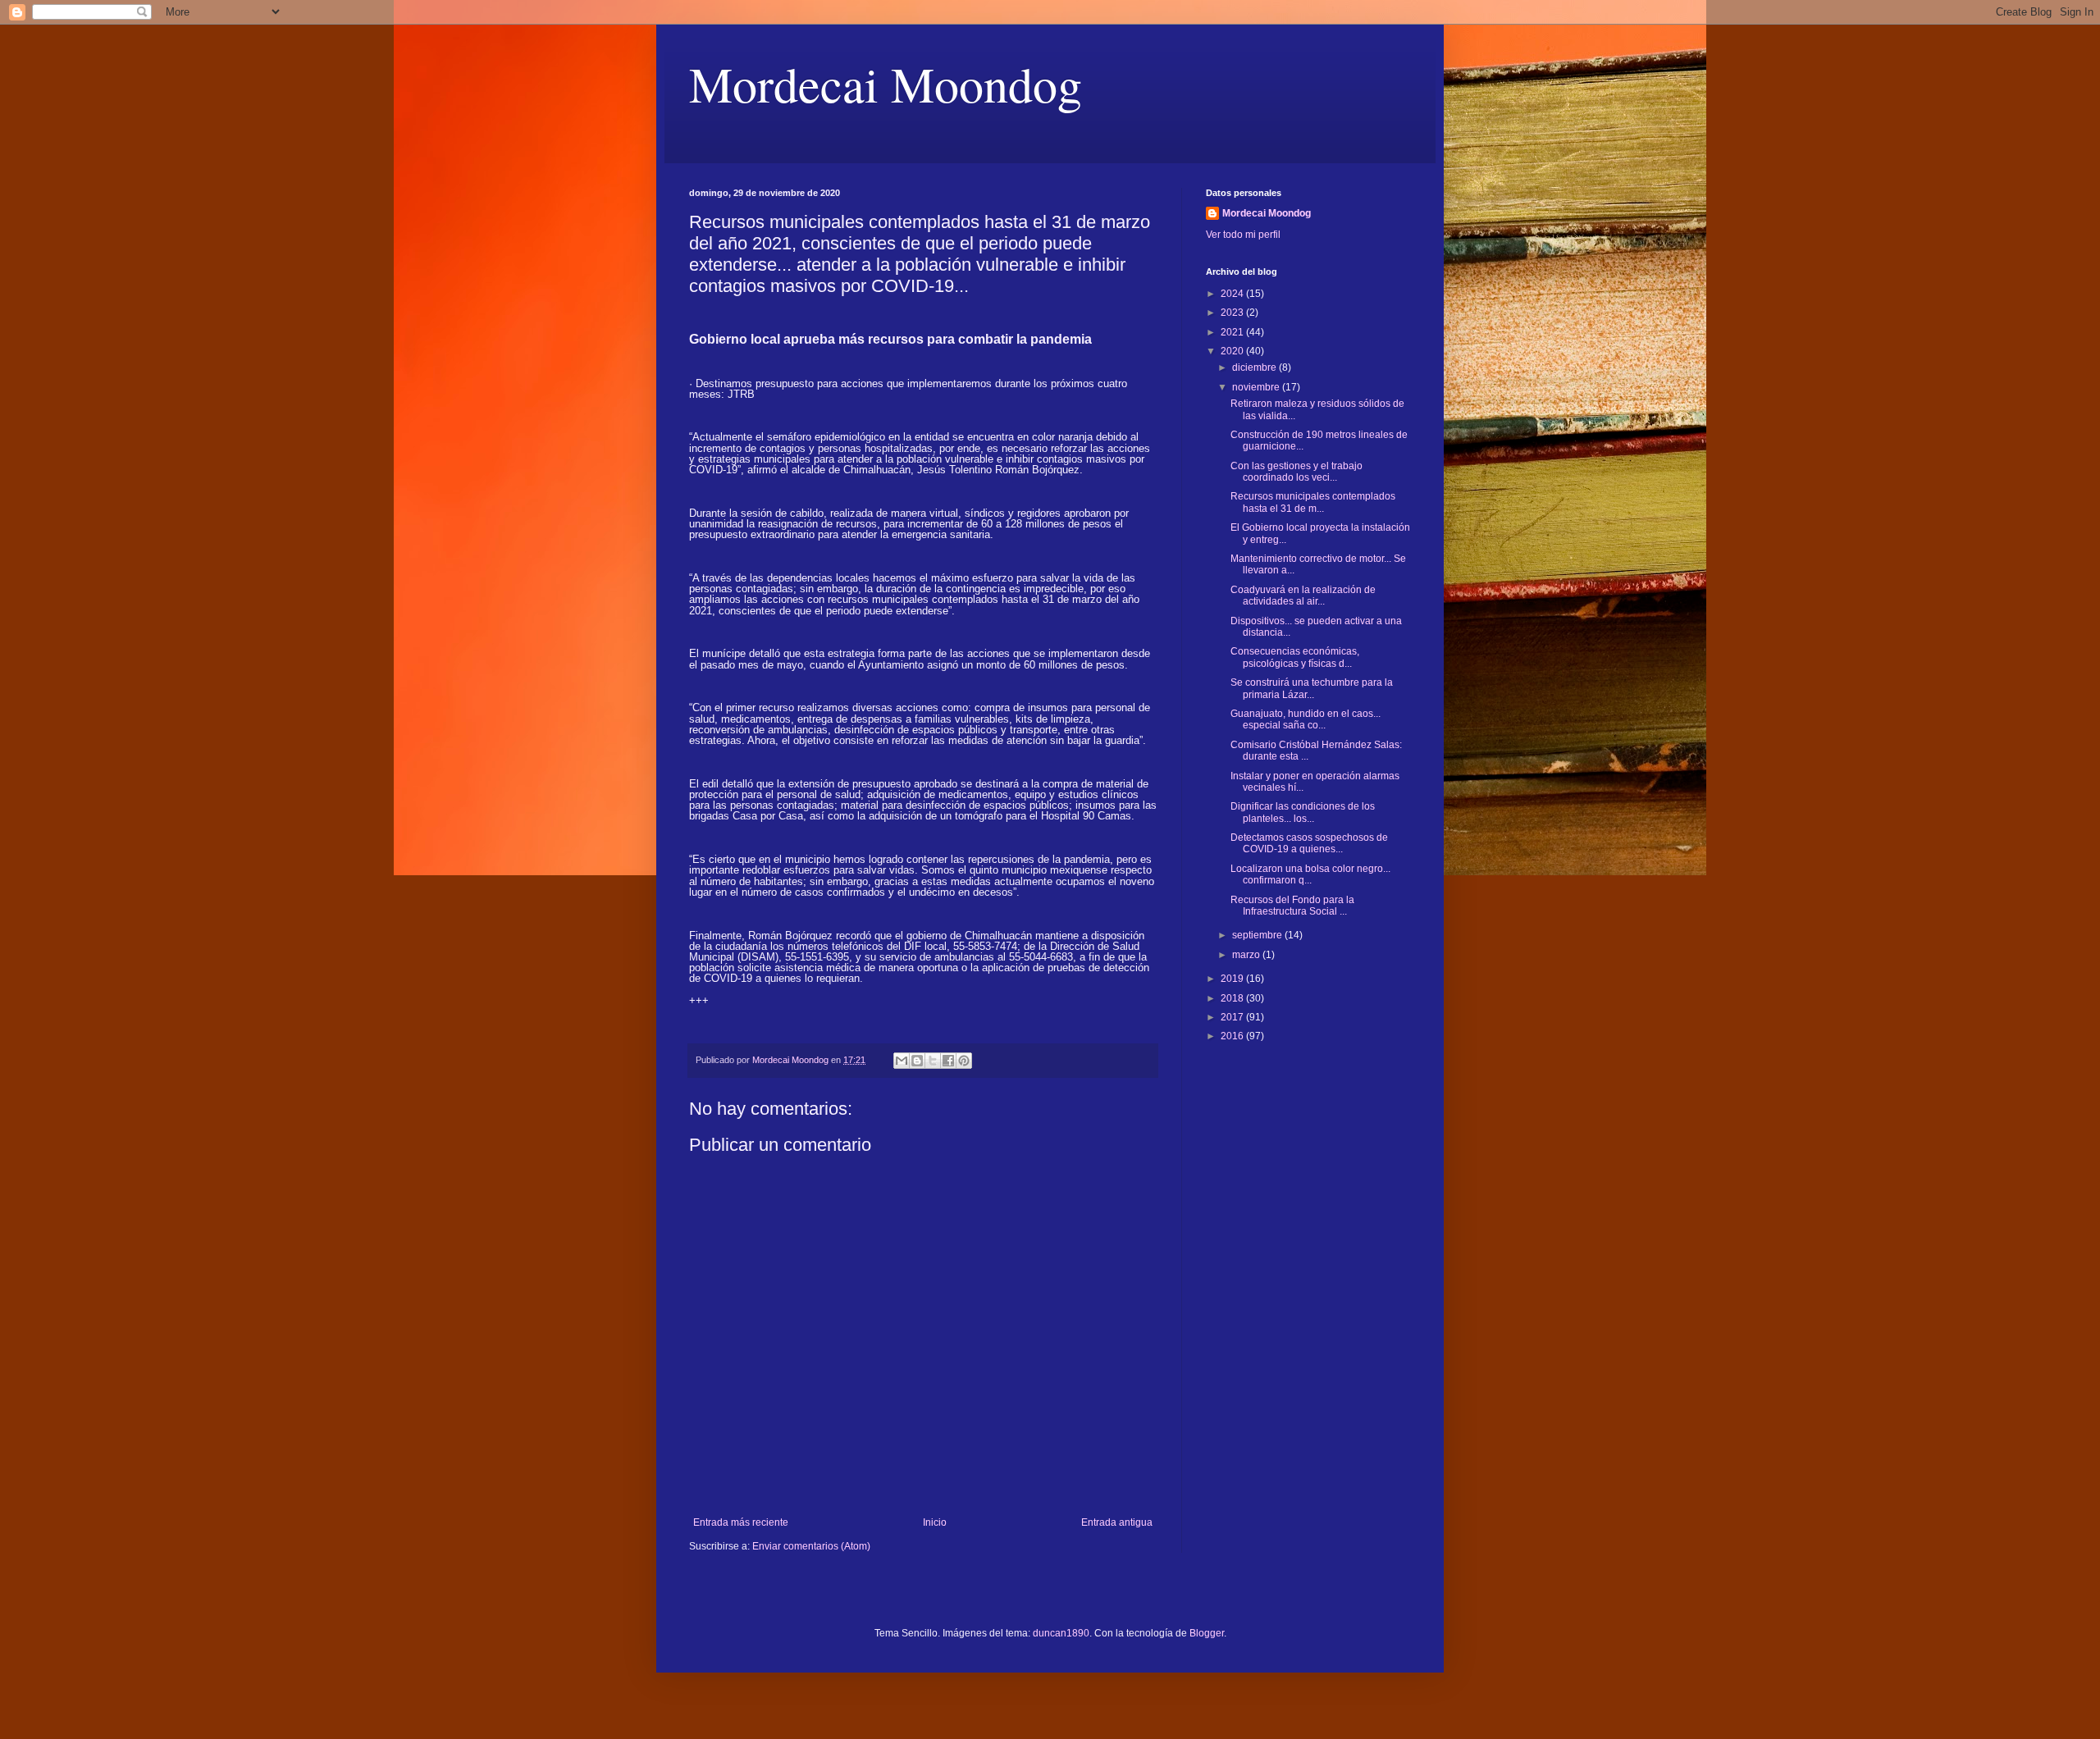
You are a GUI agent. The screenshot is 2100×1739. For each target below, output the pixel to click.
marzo (1247, 955)
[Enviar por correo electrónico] (902, 1061)
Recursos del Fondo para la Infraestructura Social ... (1292, 906)
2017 (1233, 1017)
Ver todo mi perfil (1243, 235)
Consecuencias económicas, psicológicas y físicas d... (1295, 657)
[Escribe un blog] (917, 1061)
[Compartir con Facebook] (948, 1061)
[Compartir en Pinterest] (964, 1061)
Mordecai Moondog (886, 84)
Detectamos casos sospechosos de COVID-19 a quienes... (1309, 843)
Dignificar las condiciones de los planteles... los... (1303, 812)
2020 (1233, 351)
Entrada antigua (1117, 1522)
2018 (1233, 998)
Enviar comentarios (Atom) (811, 1546)
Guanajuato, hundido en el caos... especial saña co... (1306, 719)
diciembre (1255, 367)
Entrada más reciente (741, 1522)
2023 (1233, 313)
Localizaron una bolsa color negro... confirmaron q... (1310, 874)
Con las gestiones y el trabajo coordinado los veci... (1297, 472)
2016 (1233, 1036)
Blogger (1207, 1633)
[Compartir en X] (933, 1061)
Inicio (935, 1522)
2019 (1233, 979)
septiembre (1258, 935)
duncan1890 (1061, 1633)
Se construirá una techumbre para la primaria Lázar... (1312, 688)
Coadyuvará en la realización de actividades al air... (1303, 596)
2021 (1233, 332)
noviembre (1257, 387)
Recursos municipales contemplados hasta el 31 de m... (1313, 502)
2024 (1233, 294)
